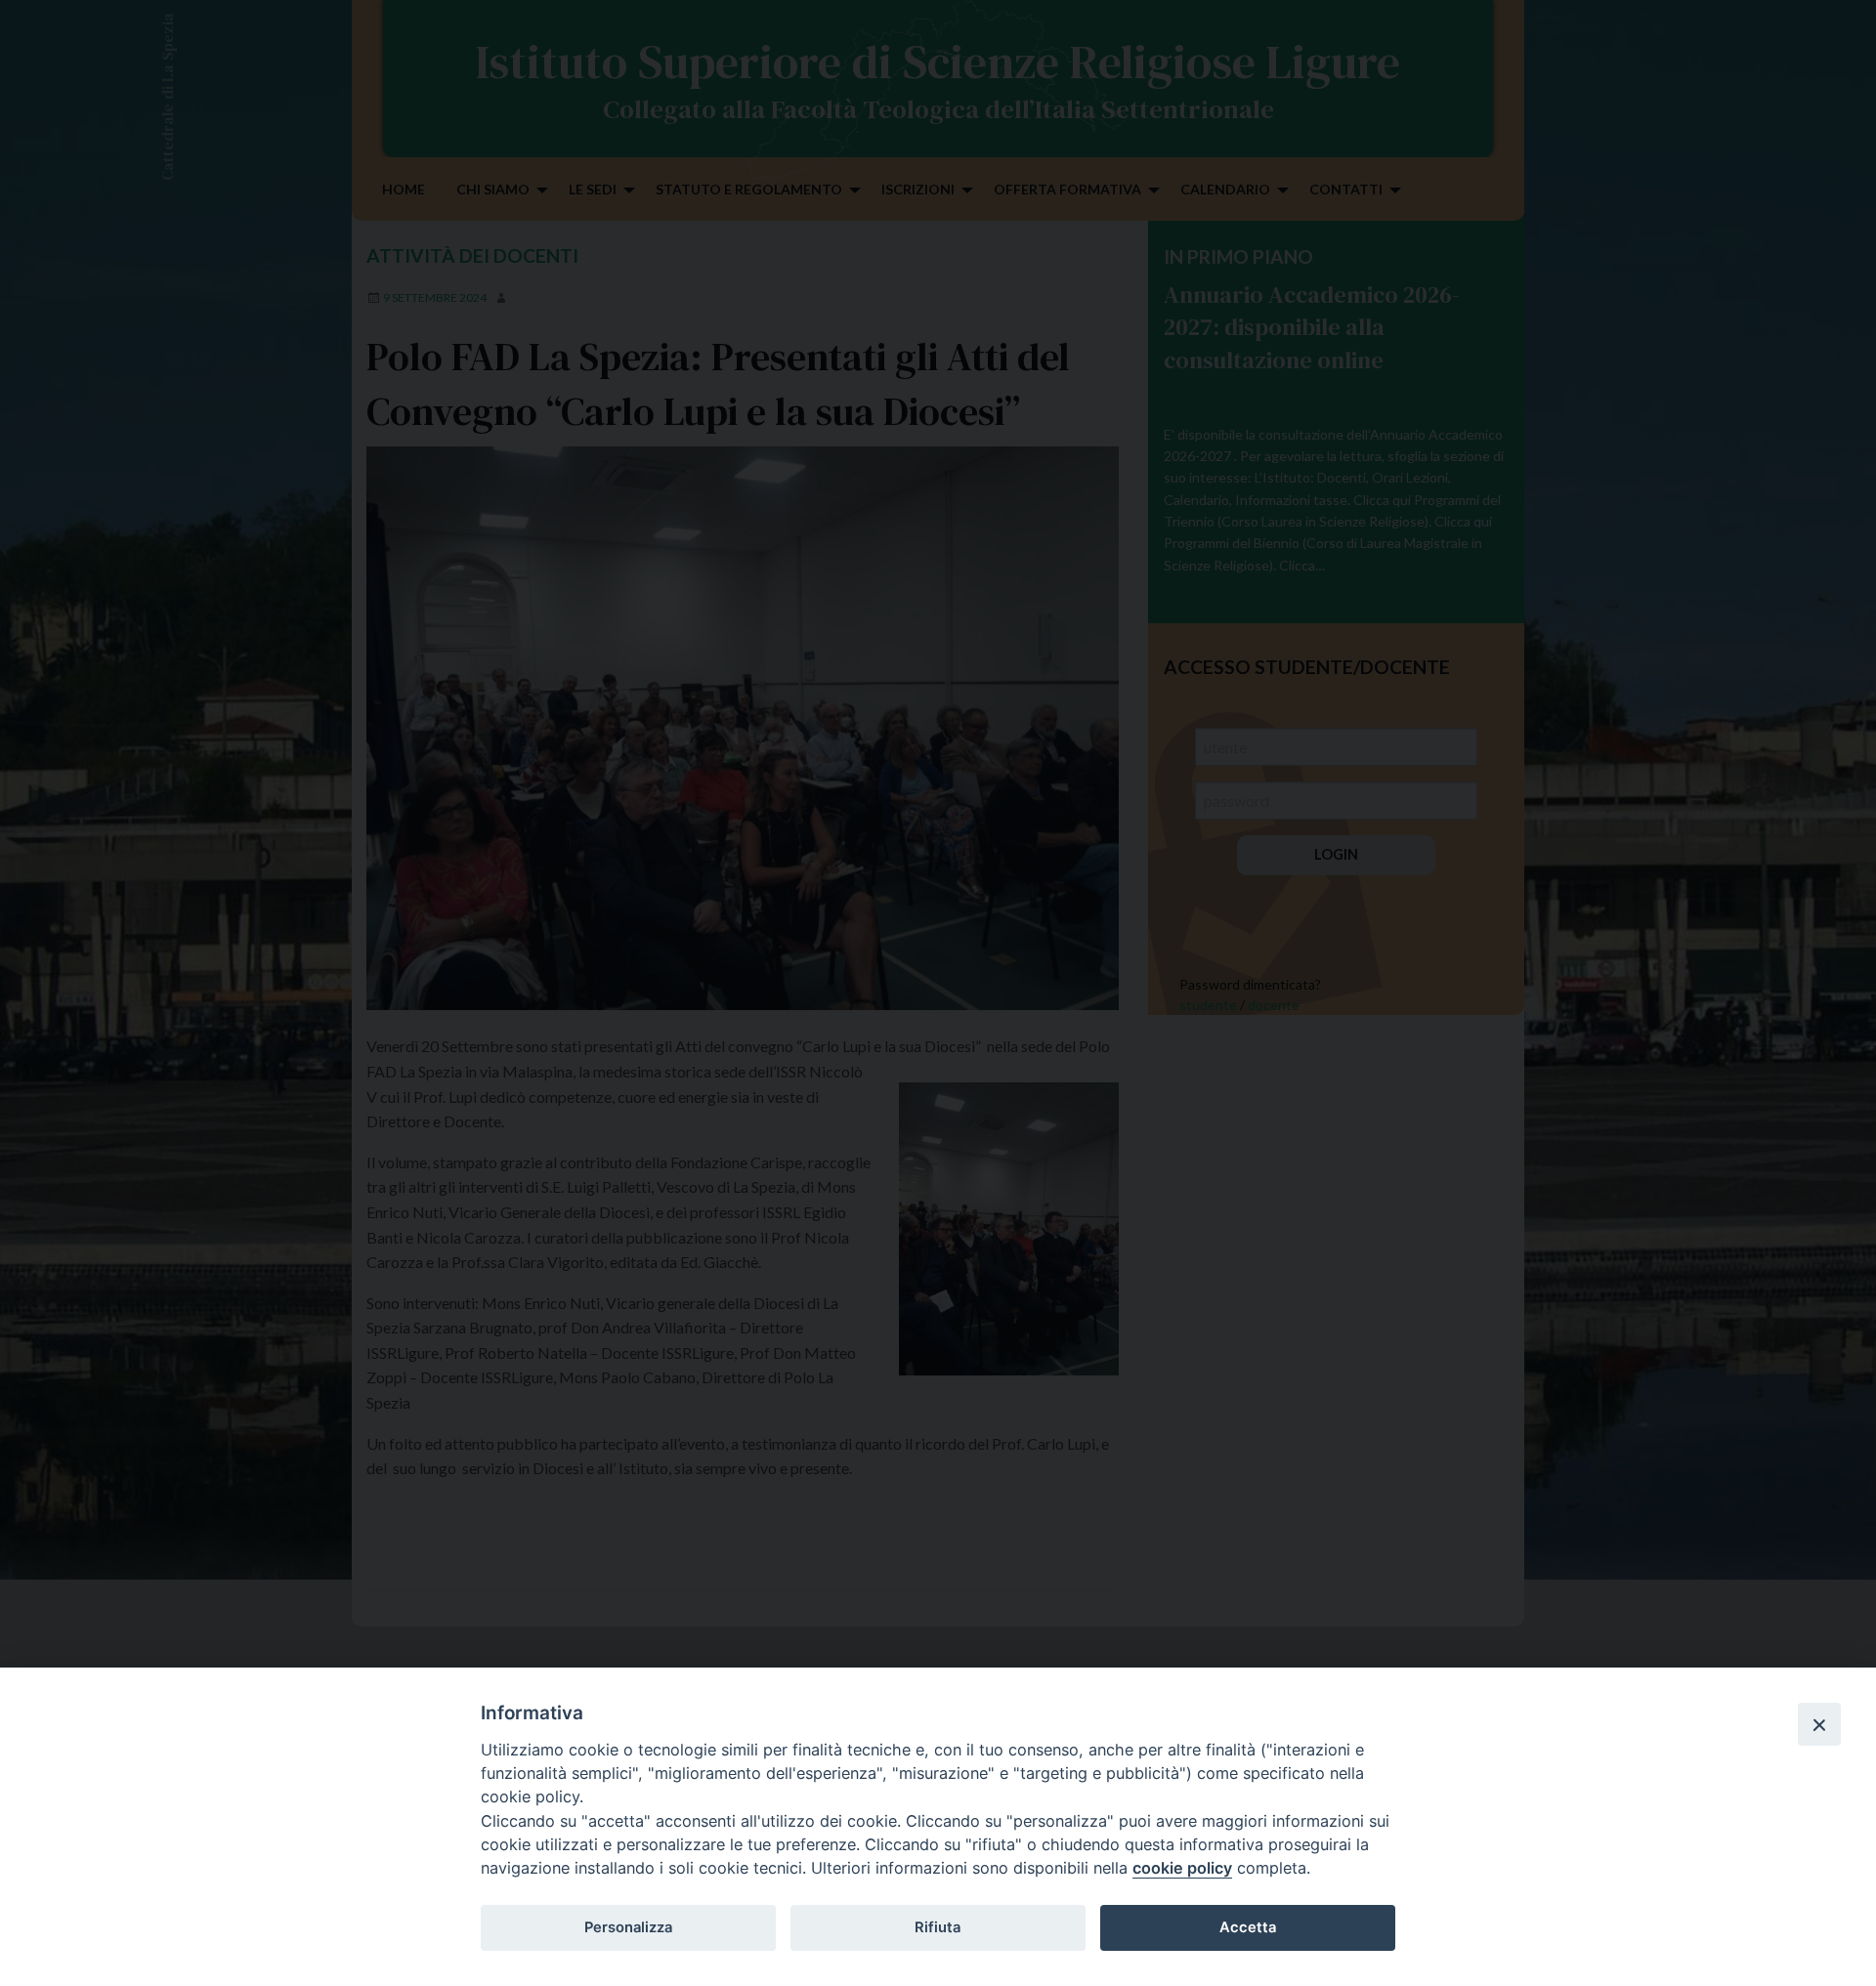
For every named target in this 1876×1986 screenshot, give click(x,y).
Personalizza (628, 1927)
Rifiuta (938, 1927)
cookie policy (1182, 1868)
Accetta (1248, 1927)
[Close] (1819, 1724)
